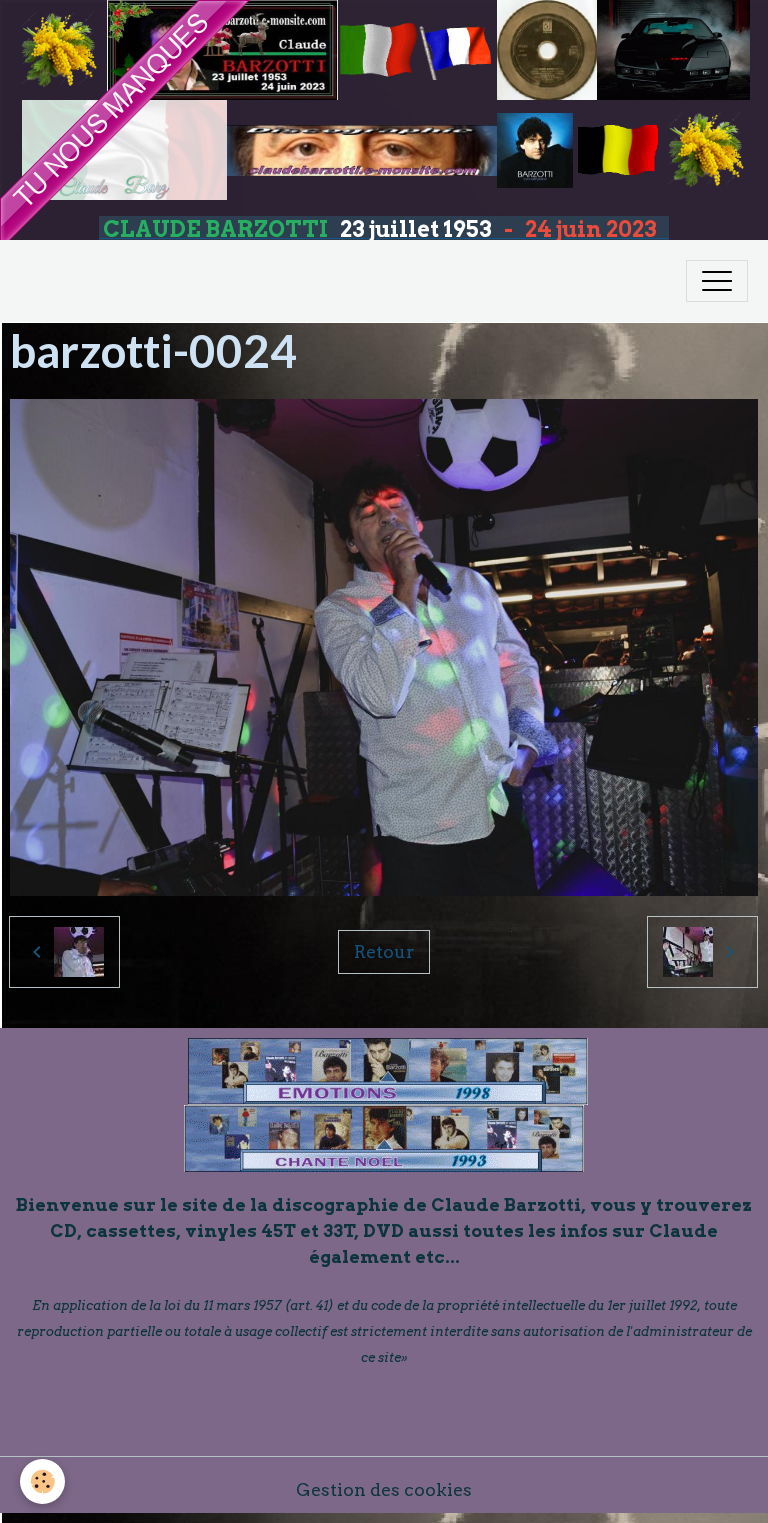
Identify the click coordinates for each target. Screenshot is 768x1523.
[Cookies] (42, 1481)
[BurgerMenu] (717, 281)
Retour (384, 951)
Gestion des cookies (384, 1489)
